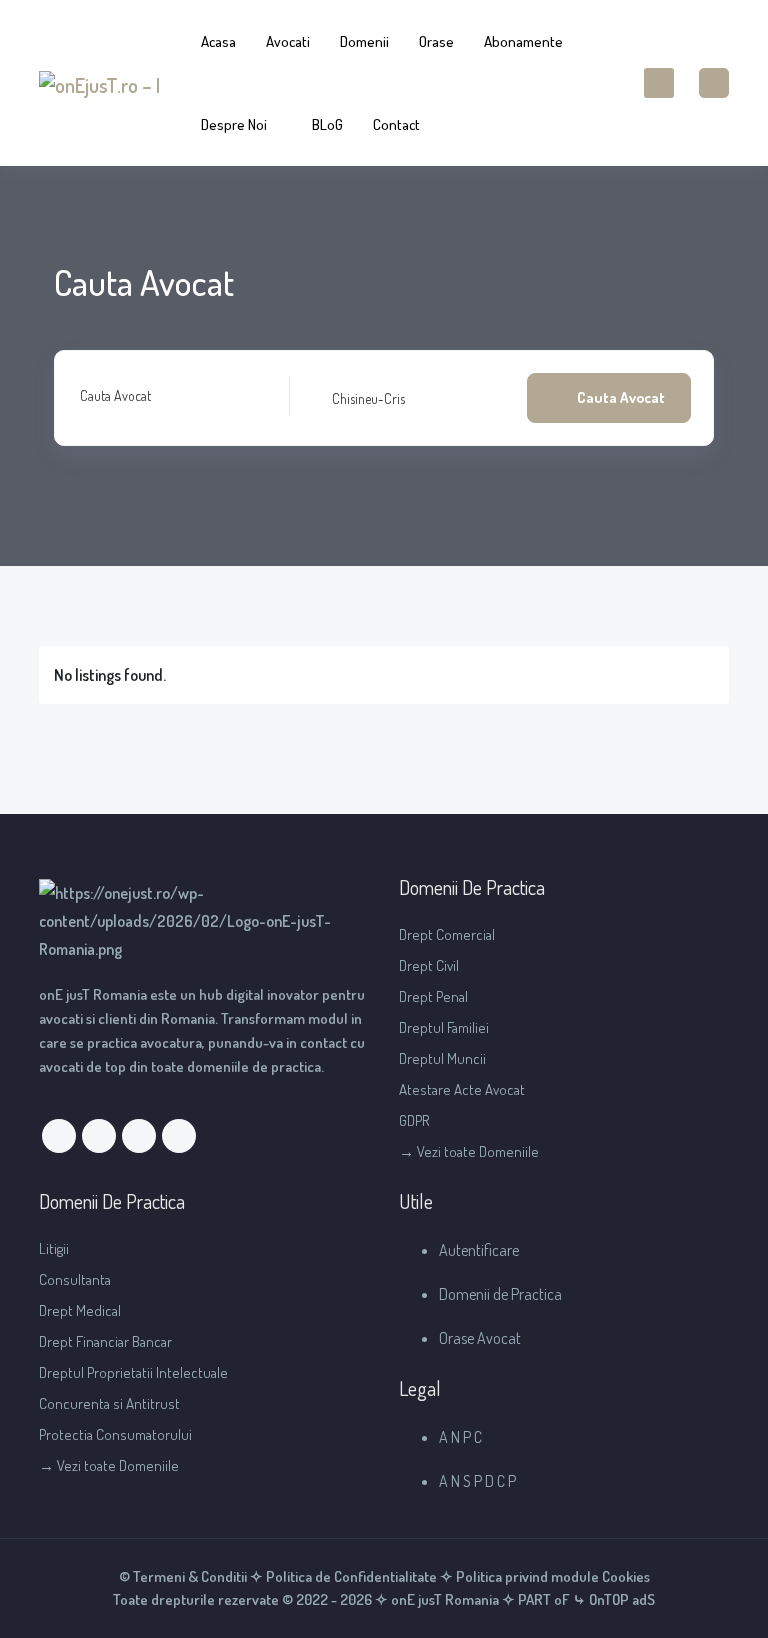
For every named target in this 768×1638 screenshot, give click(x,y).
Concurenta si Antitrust (109, 1403)
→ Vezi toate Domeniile (469, 1151)
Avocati (288, 41)
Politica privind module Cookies (553, 1576)
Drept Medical (80, 1310)
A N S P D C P (477, 1481)
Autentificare (479, 1250)
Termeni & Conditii (190, 1576)
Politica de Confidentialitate (351, 1576)
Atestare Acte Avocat (462, 1089)
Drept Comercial (447, 934)
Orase (436, 41)
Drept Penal (433, 996)
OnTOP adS (620, 1599)
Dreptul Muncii (442, 1058)
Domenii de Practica (500, 1294)
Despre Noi (234, 124)
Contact (396, 124)
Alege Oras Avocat (356, 397)
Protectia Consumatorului (115, 1434)
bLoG (327, 124)
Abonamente (523, 41)
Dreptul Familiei (444, 1027)
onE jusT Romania (443, 1599)
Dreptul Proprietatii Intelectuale (133, 1372)
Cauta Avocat (115, 395)
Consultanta (75, 1279)
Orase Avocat (480, 1338)
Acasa (218, 41)
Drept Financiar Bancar (105, 1341)
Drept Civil (429, 965)
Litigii (54, 1248)
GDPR (414, 1120)
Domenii (364, 41)
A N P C (460, 1437)
